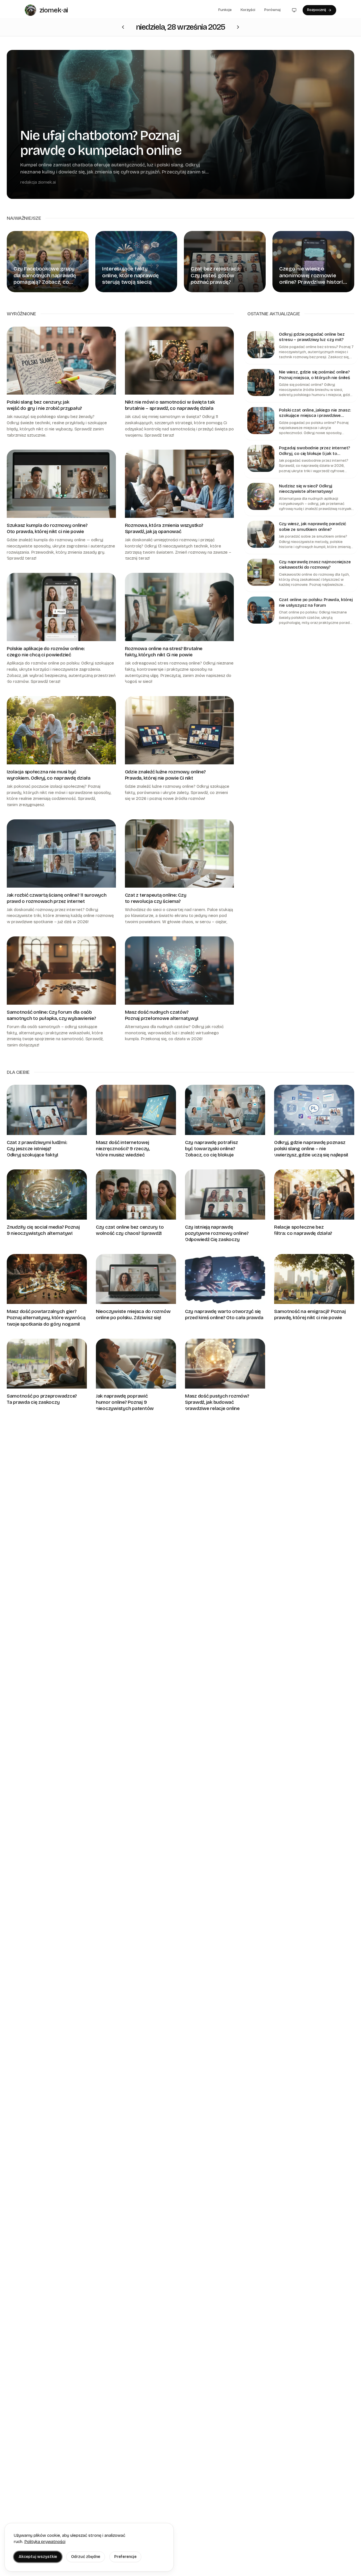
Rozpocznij (317, 10)
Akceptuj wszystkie (38, 2557)
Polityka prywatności (45, 2542)
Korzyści (248, 10)
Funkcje (225, 10)
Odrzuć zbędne (86, 2557)
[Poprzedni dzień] (238, 27)
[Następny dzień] (123, 27)
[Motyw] (294, 10)
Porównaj (272, 10)
